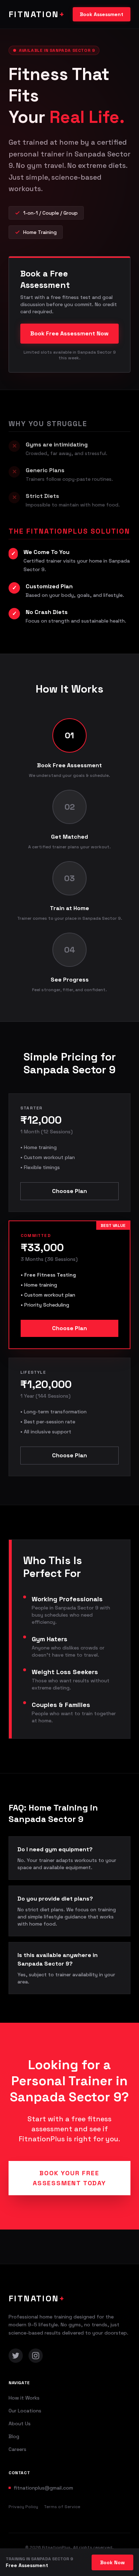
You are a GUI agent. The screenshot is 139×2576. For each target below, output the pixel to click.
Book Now (112, 2562)
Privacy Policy (23, 2507)
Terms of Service (62, 2507)
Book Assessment (102, 14)
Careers (17, 2449)
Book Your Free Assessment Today (69, 2178)
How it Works (24, 2398)
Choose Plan (69, 1191)
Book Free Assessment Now (69, 333)
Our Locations (25, 2411)
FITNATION (37, 14)
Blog (14, 2436)
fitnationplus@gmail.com (43, 2488)
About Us (20, 2423)
